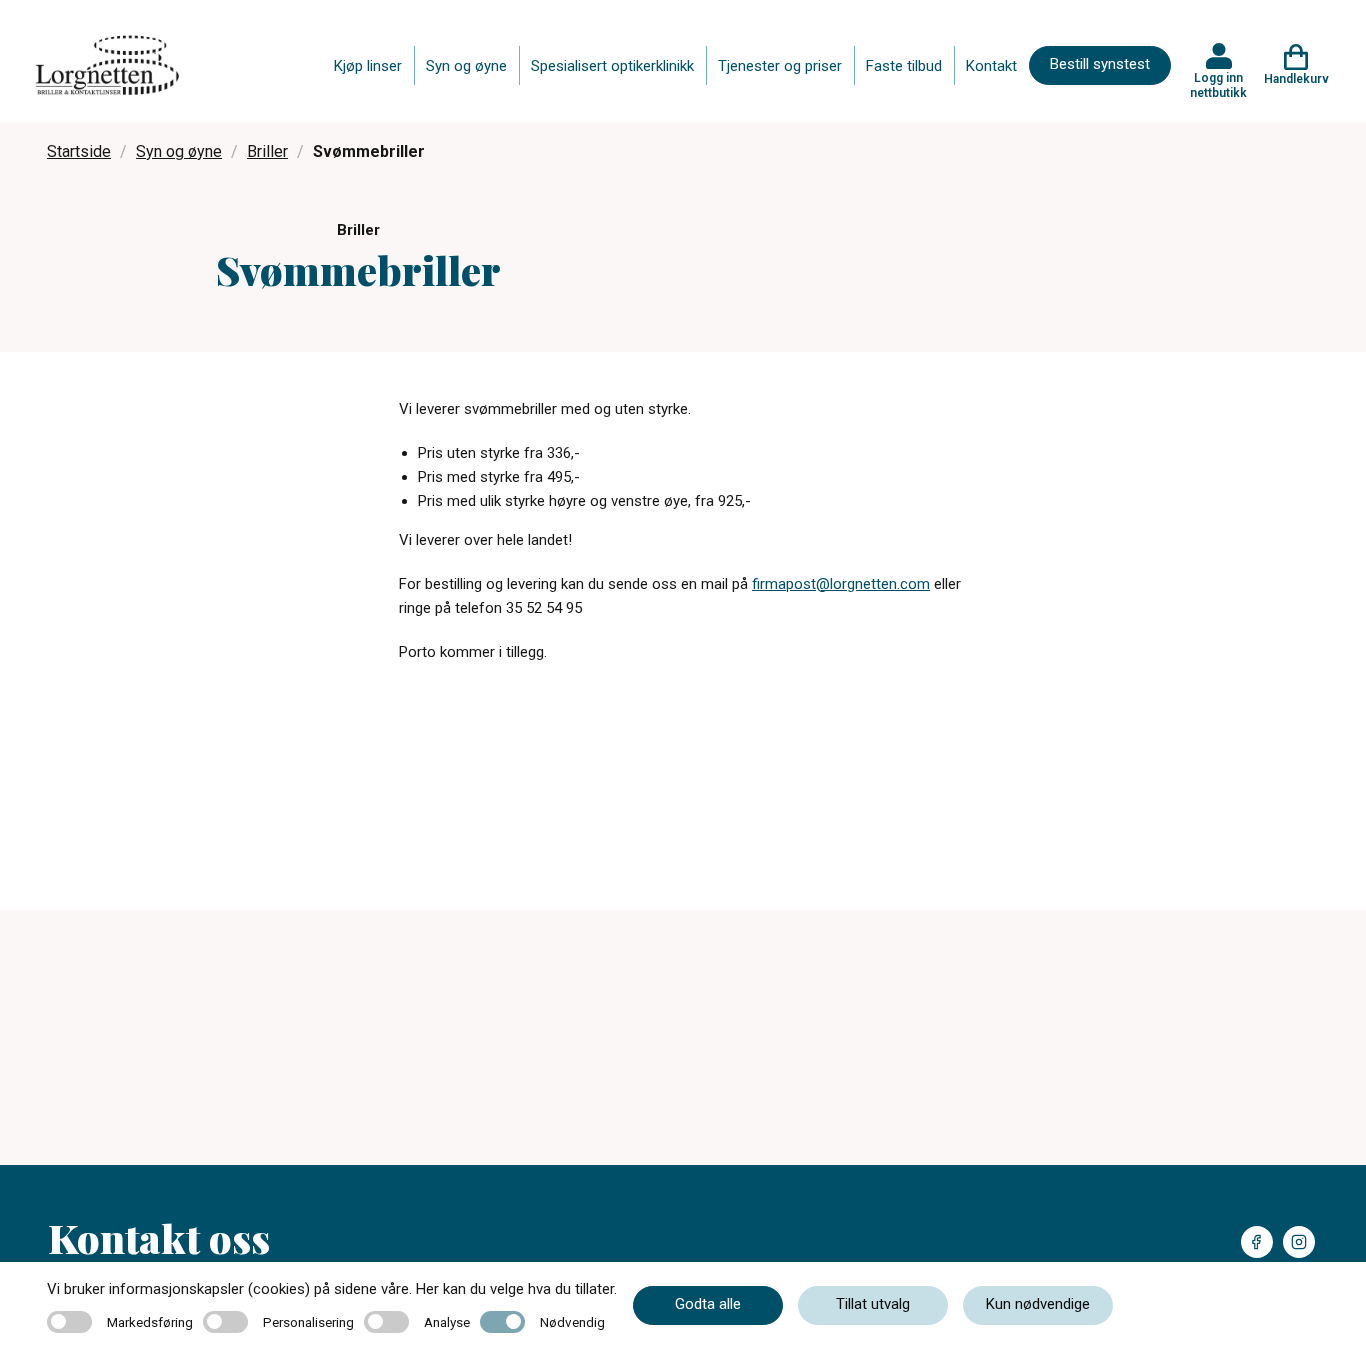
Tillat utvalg (873, 1304)
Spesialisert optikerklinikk (612, 66)
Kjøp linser (368, 66)
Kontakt (991, 66)
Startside (79, 151)
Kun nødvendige (1038, 1304)
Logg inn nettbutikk (1218, 85)
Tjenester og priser (780, 66)
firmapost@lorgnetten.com (841, 584)
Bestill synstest (1100, 64)
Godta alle (708, 1304)
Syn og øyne (466, 66)
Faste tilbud (904, 66)
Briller (267, 151)
